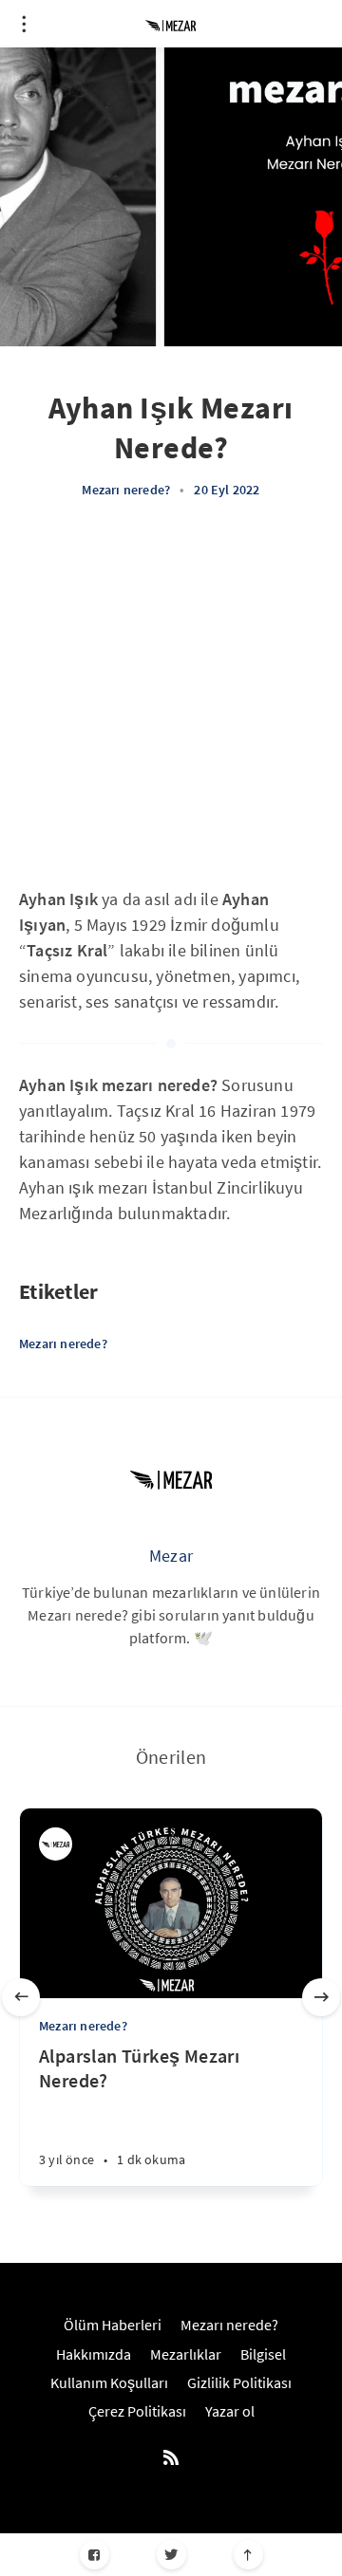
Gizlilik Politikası (239, 2382)
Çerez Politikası (137, 2411)
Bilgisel (263, 2354)
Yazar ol (230, 2411)
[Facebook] (95, 2555)
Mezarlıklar (186, 2354)
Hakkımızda (94, 2354)
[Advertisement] (171, 706)
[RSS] (171, 2458)
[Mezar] (171, 1478)
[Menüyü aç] (24, 24)
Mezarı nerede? (126, 490)
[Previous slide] (21, 1997)
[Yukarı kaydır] (248, 2555)
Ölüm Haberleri (113, 2325)
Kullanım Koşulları (109, 2382)
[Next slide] (321, 1997)
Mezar (171, 1556)
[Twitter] (171, 2555)
